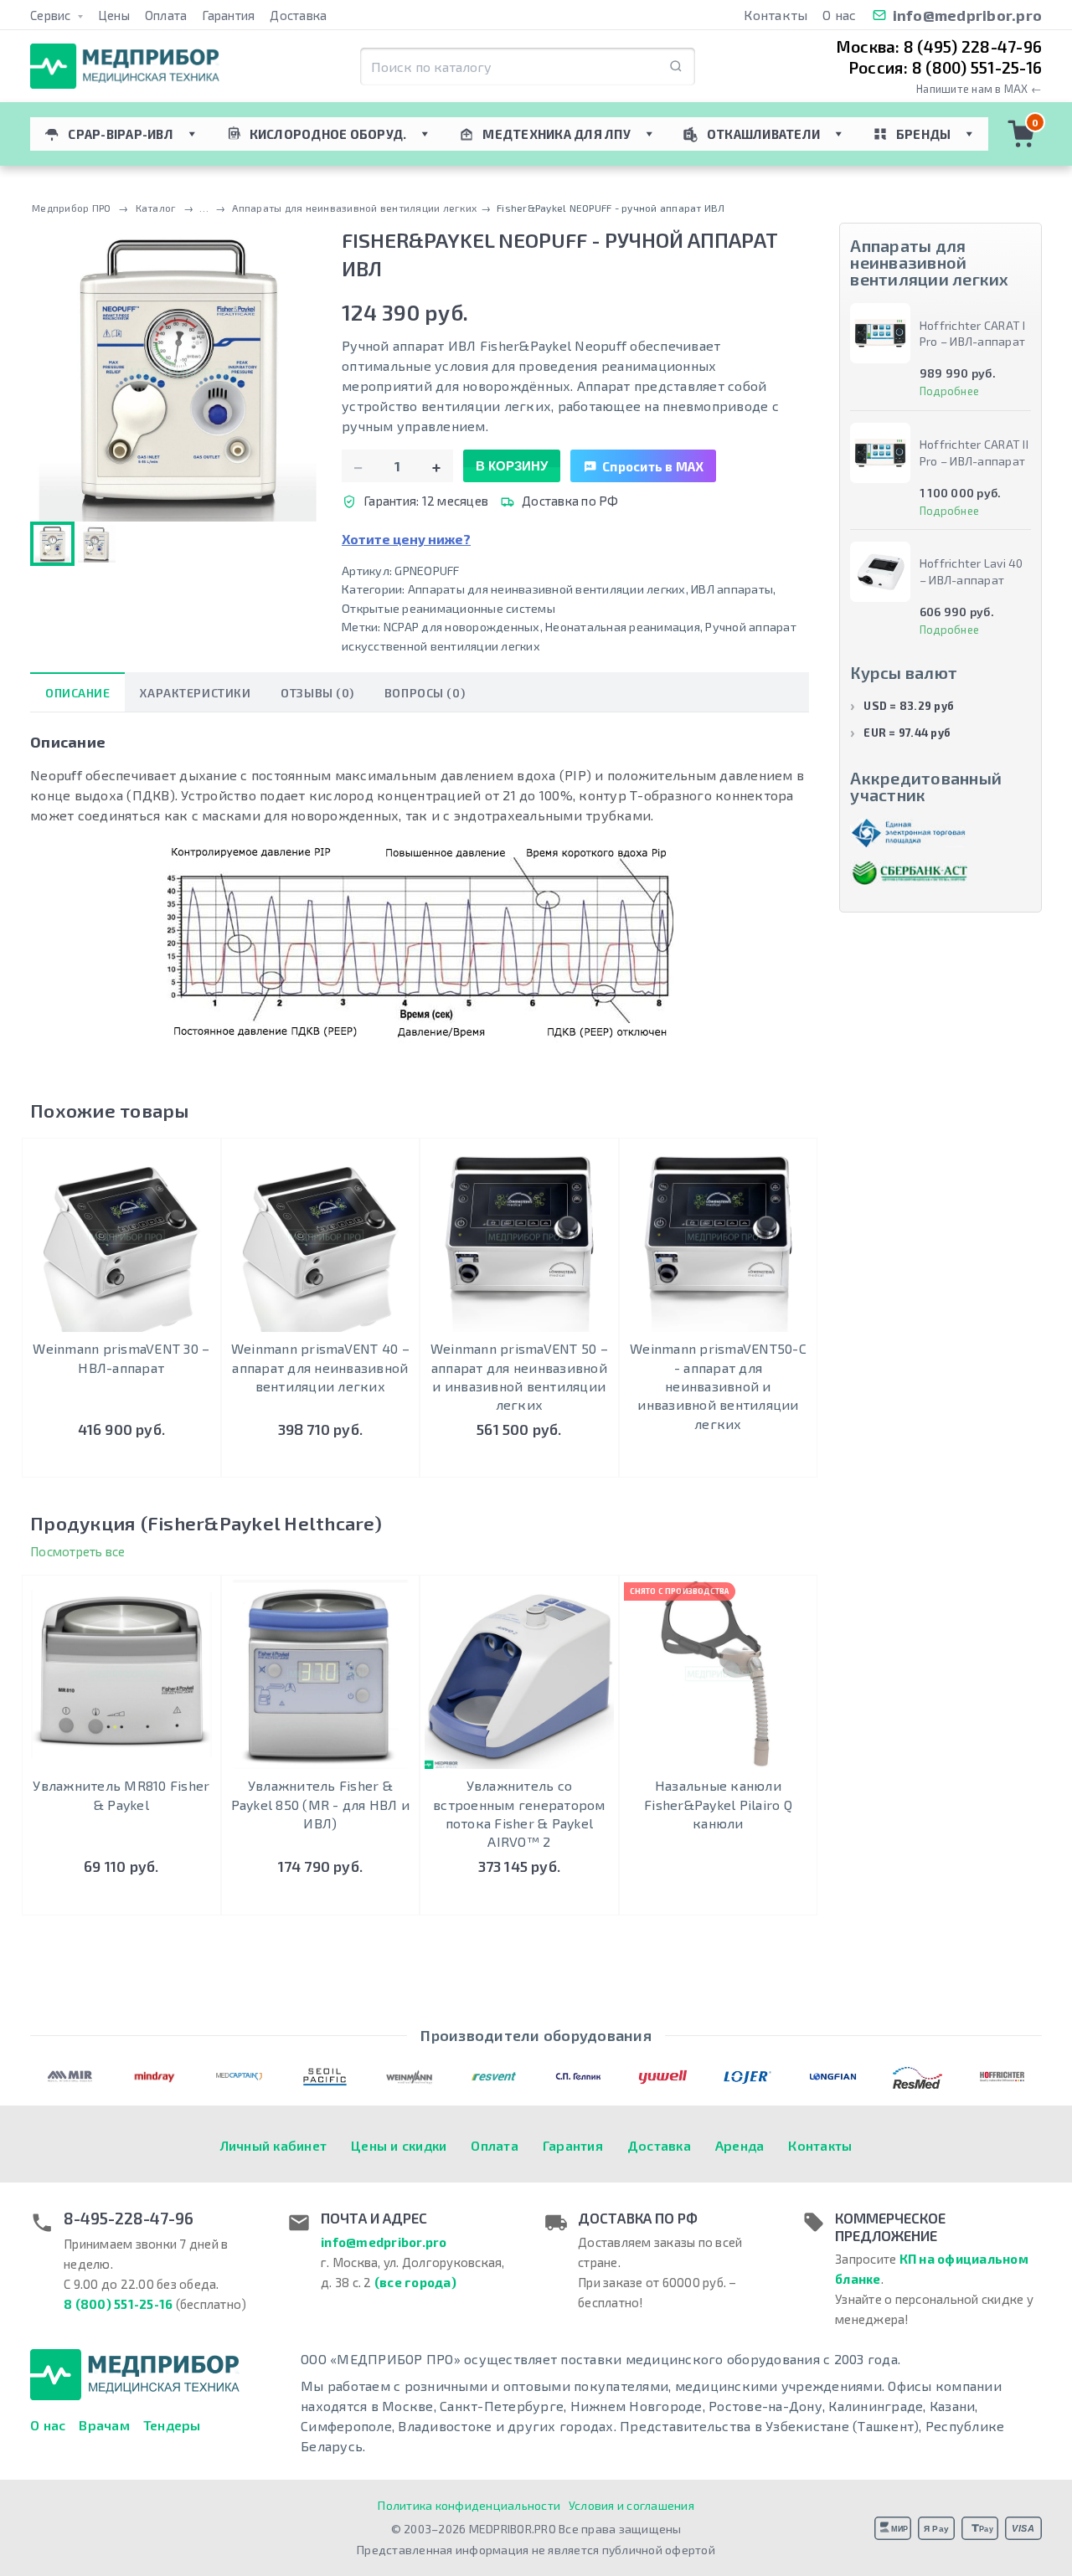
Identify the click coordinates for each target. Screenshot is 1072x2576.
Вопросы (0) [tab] (425, 693)
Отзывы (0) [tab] (317, 693)
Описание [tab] (77, 693)
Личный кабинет (274, 2145)
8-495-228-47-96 (129, 2219)
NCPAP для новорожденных (462, 627)
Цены (114, 15)
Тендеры (172, 2425)
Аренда (740, 2145)
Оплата (166, 15)
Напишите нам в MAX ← (979, 89)
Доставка (298, 15)
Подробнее (718, 1461)
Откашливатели (763, 134)
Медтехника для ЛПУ (557, 134)
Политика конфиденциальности (469, 2505)
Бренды (924, 134)
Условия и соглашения (631, 2505)
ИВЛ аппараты (732, 589)
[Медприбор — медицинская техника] (125, 67)
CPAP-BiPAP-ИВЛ (121, 134)
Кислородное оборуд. (328, 134)
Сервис (52, 15)
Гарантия (228, 15)
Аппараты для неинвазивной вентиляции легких (547, 589)
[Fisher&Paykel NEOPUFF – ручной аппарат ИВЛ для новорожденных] (97, 544)
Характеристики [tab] (195, 693)
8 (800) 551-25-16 (118, 2304)
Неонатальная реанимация (623, 627)
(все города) (415, 2282)
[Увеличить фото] (178, 374)
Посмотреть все (78, 1551)
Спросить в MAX (653, 466)
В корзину (512, 466)
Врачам (104, 2425)
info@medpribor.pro (968, 15)
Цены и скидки (399, 2145)
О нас (839, 15)
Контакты (776, 15)
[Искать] (676, 67)
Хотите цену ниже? (406, 539)
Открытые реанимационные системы (448, 608)
